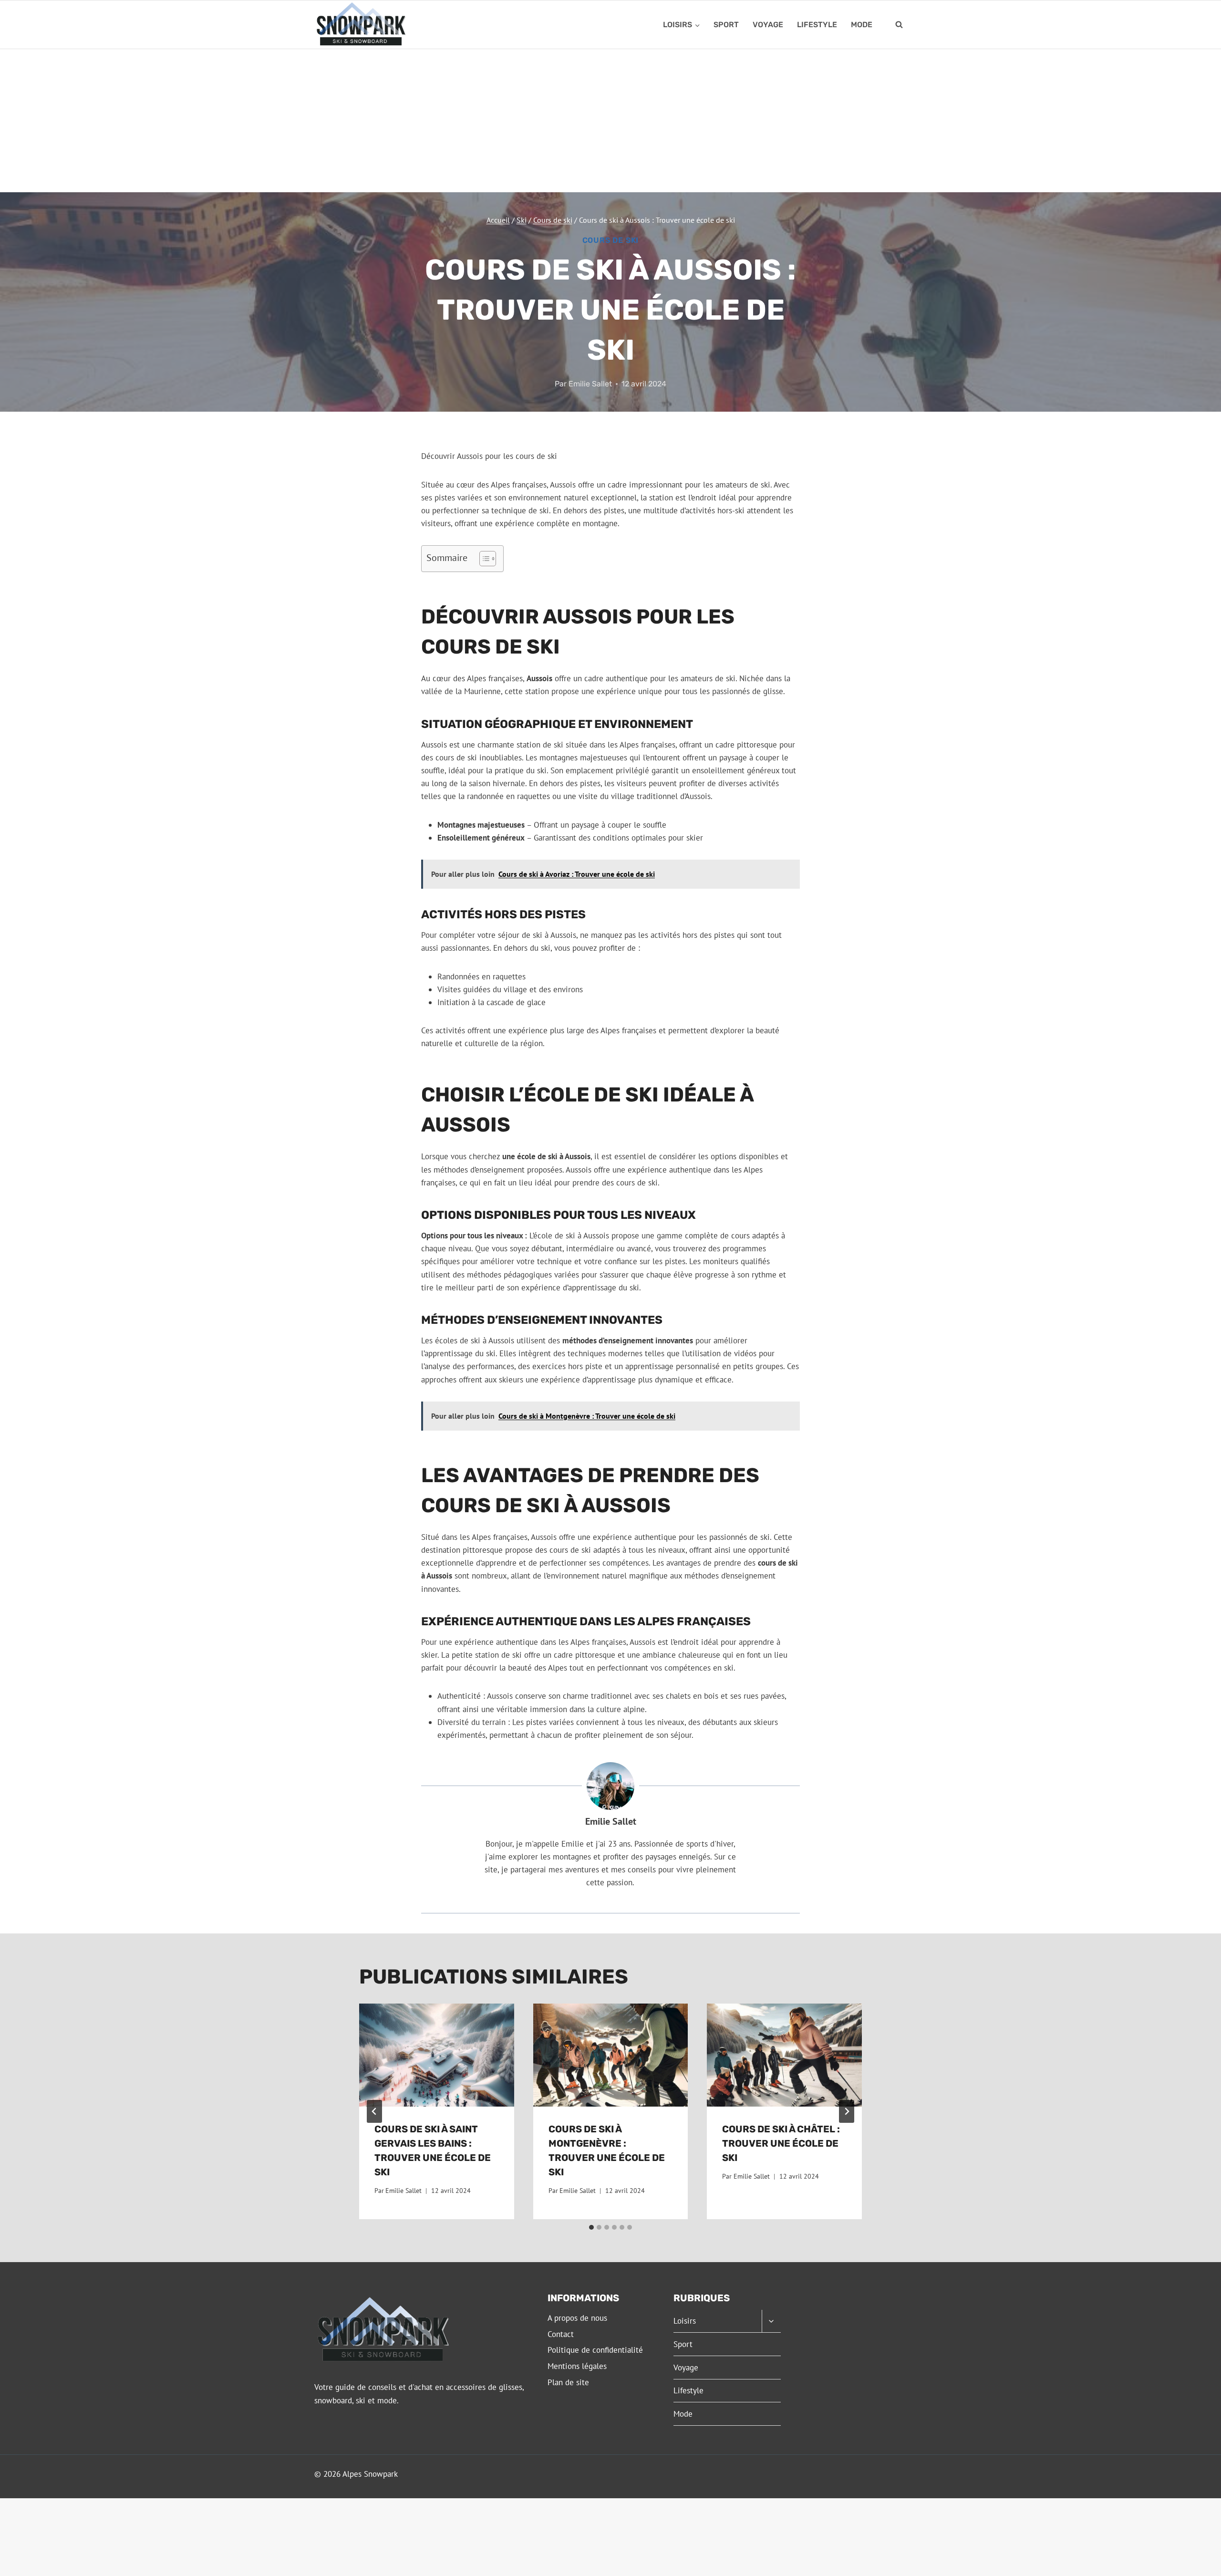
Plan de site (568, 2382)
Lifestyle (817, 25)
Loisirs (685, 2321)
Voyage (768, 25)
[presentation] (437, 2055)
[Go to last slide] (374, 2111)
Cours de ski (611, 240)
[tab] (591, 2227)
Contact (561, 2334)
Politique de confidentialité (595, 2350)
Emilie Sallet (590, 384)
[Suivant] (847, 2111)
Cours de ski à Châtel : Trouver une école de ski (781, 2143)
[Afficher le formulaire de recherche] (899, 25)
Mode (862, 25)
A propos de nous (577, 2318)
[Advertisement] (610, 121)
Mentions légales (577, 2366)
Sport (726, 25)
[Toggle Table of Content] (483, 559)
